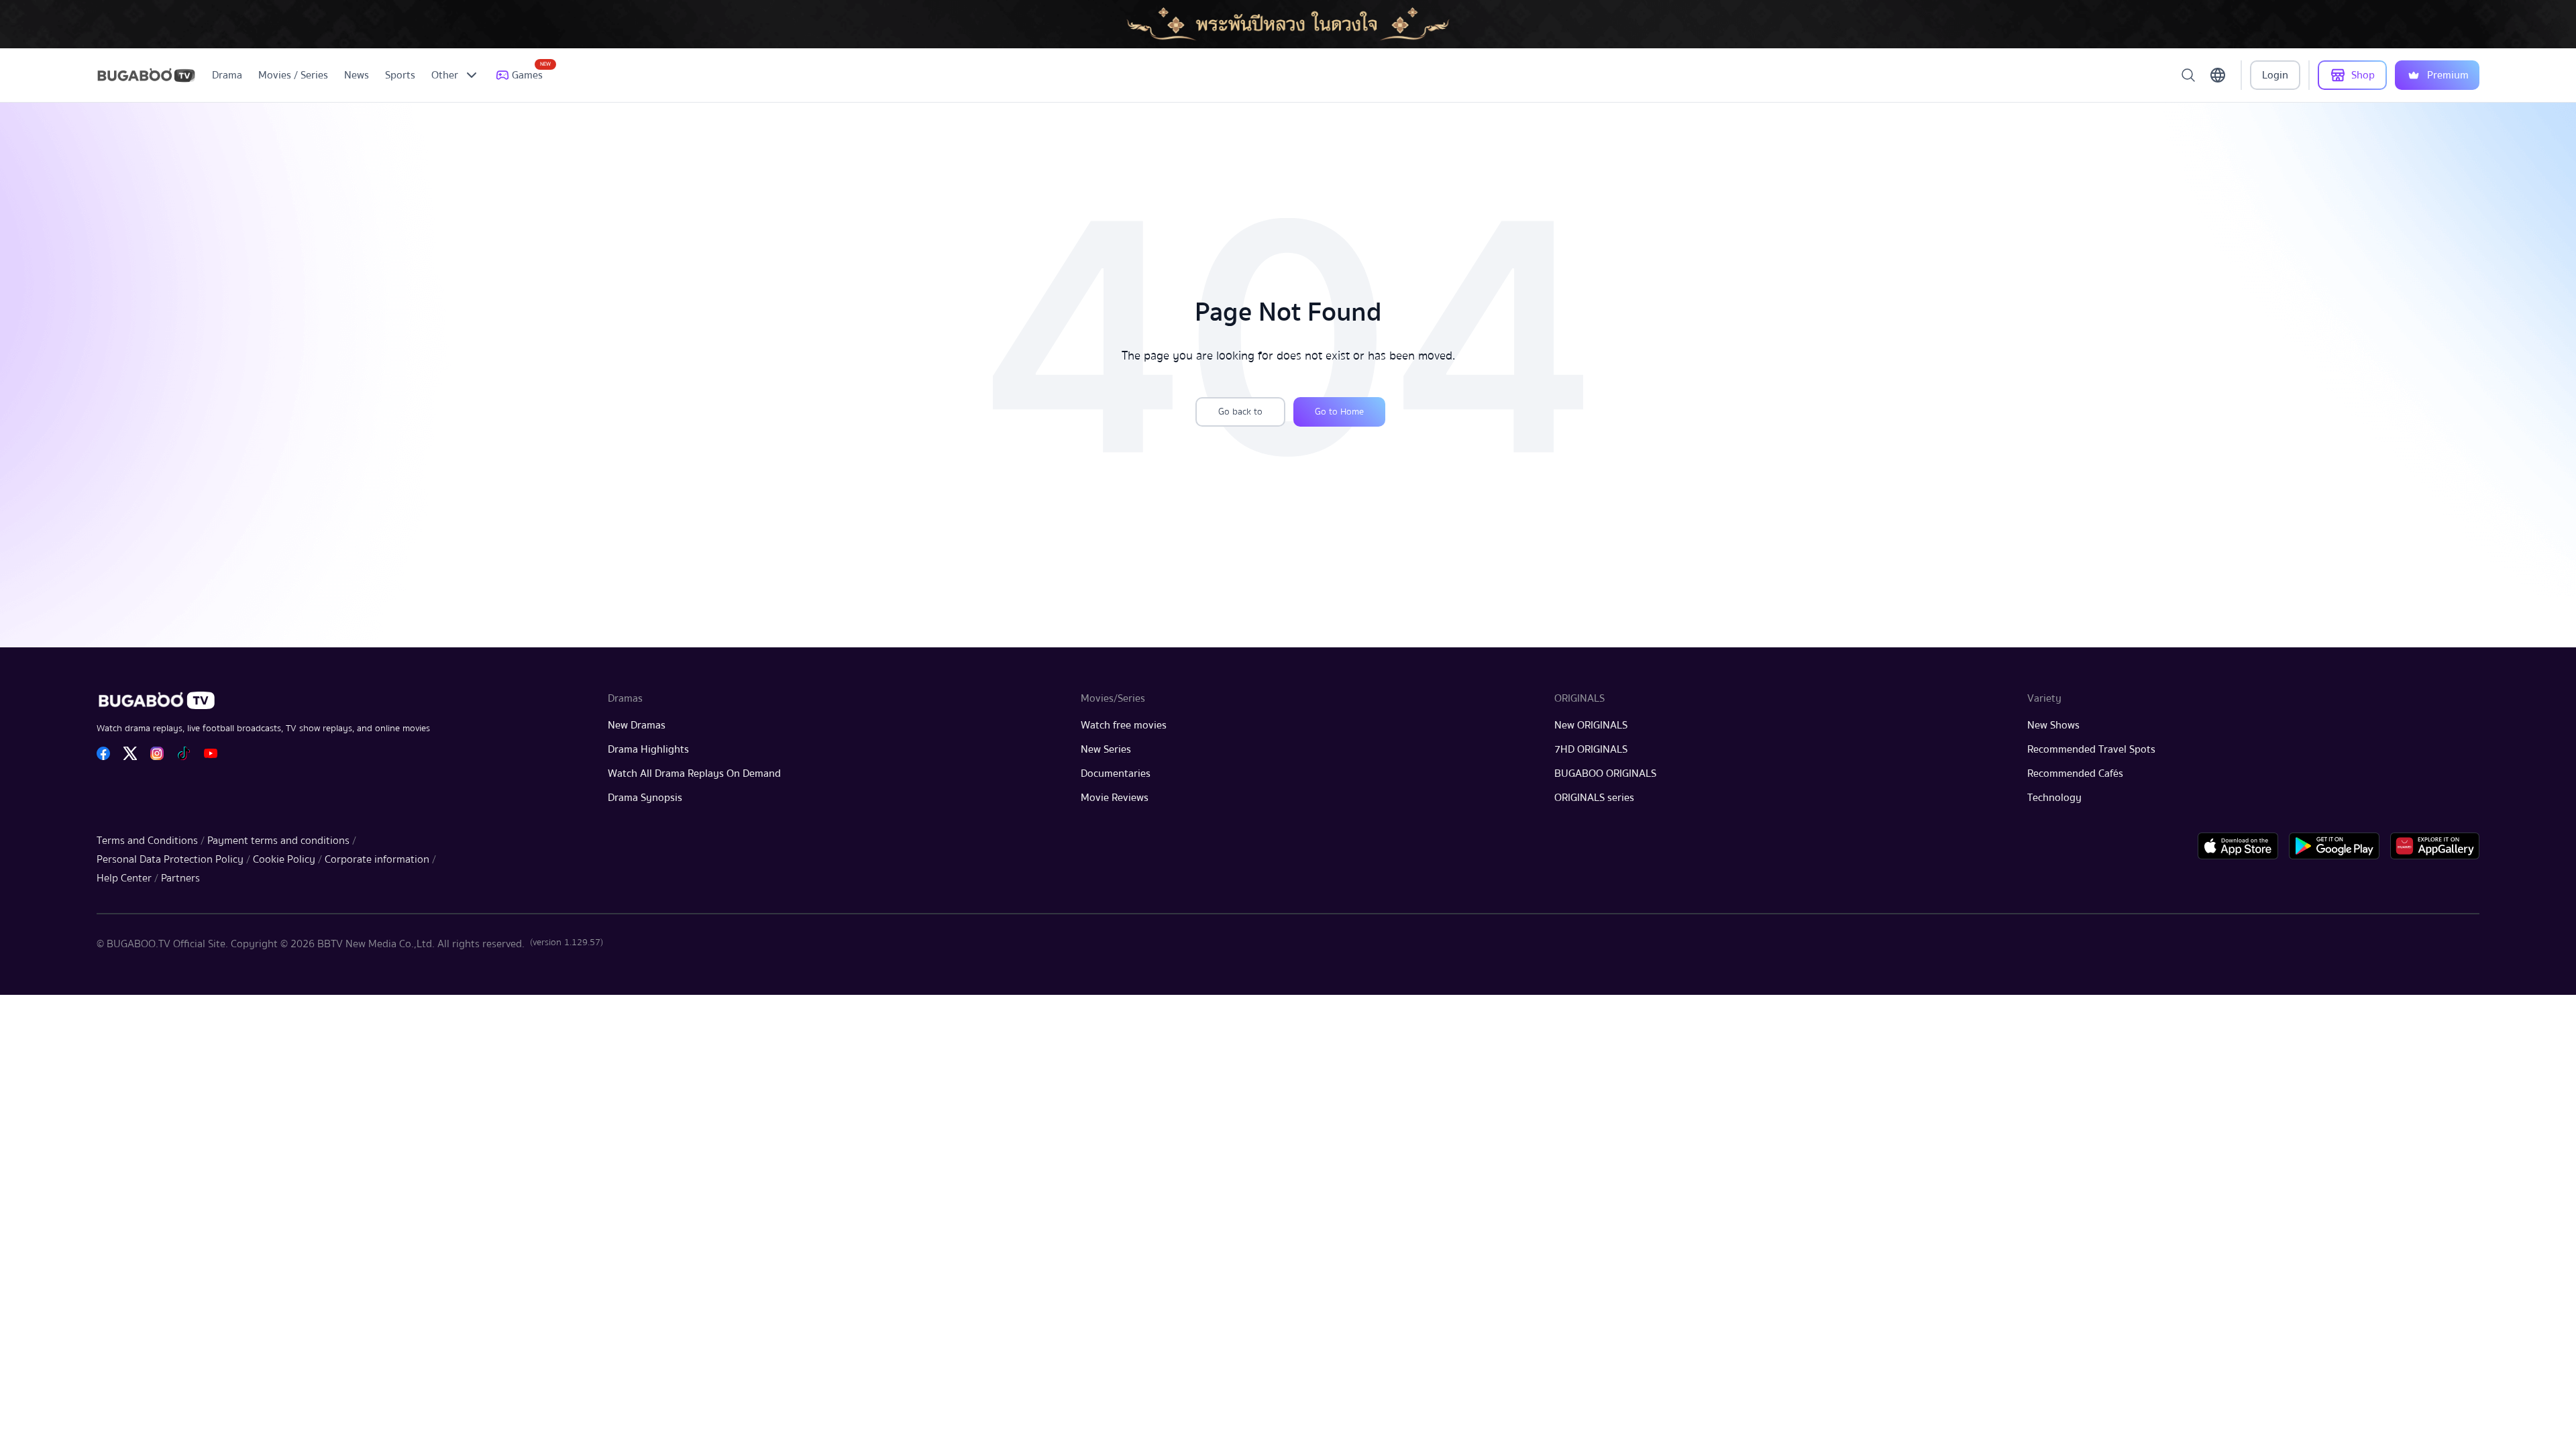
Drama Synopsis (645, 798)
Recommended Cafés (2075, 773)
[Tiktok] (184, 753)
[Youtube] (211, 753)
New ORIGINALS (1591, 725)
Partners (180, 878)
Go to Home (1339, 412)
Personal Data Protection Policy (170, 859)
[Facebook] (103, 753)
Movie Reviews (1115, 798)
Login (2275, 75)
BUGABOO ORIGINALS (1605, 773)
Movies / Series (293, 75)
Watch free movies (1124, 725)
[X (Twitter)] (130, 753)
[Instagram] (157, 753)
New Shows (2053, 725)
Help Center (124, 878)
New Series (1106, 749)
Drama (227, 75)
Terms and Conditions (147, 841)
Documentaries (1116, 773)
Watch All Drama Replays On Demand (694, 773)
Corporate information (377, 859)
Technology (2054, 798)
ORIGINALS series (1594, 798)
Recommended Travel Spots (2091, 749)
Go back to (1240, 412)
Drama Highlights (648, 749)
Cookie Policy (284, 859)
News (357, 75)
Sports (400, 75)
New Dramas (637, 725)
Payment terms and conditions (278, 841)
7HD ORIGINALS (1591, 749)
